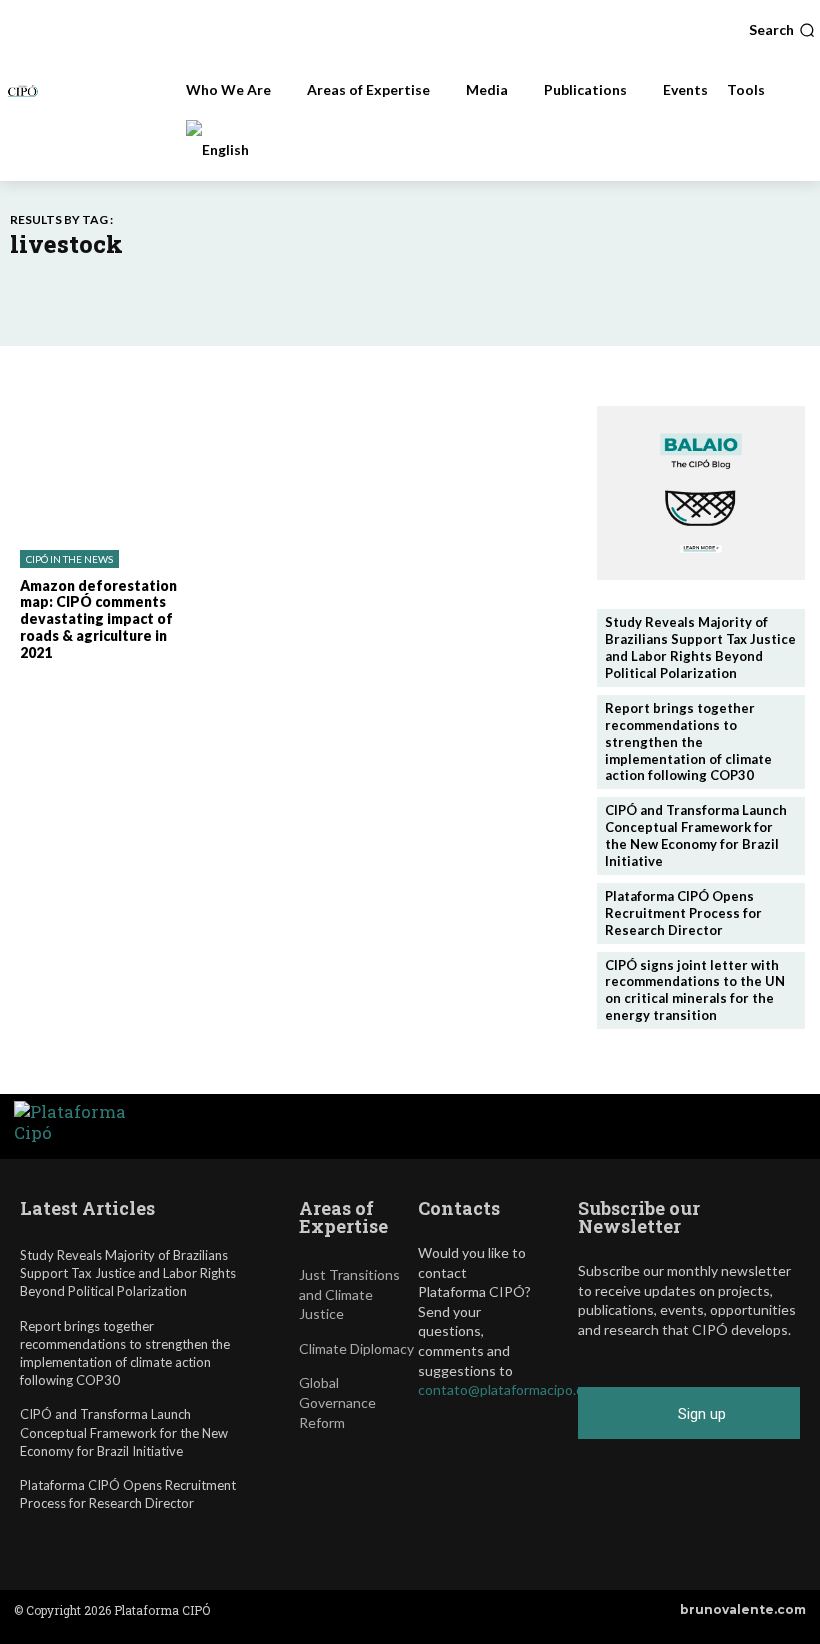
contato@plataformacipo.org (507, 1389)
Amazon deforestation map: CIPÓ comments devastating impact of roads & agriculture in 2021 (98, 619)
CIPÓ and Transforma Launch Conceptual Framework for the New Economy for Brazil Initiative (696, 835)
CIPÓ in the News (69, 559)
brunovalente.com (743, 1609)
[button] (782, 30)
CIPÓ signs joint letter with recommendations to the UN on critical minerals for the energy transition (695, 990)
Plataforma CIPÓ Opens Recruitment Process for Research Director (683, 913)
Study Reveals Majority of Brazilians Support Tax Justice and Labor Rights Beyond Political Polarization (700, 647)
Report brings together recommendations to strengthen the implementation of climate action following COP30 (688, 742)
